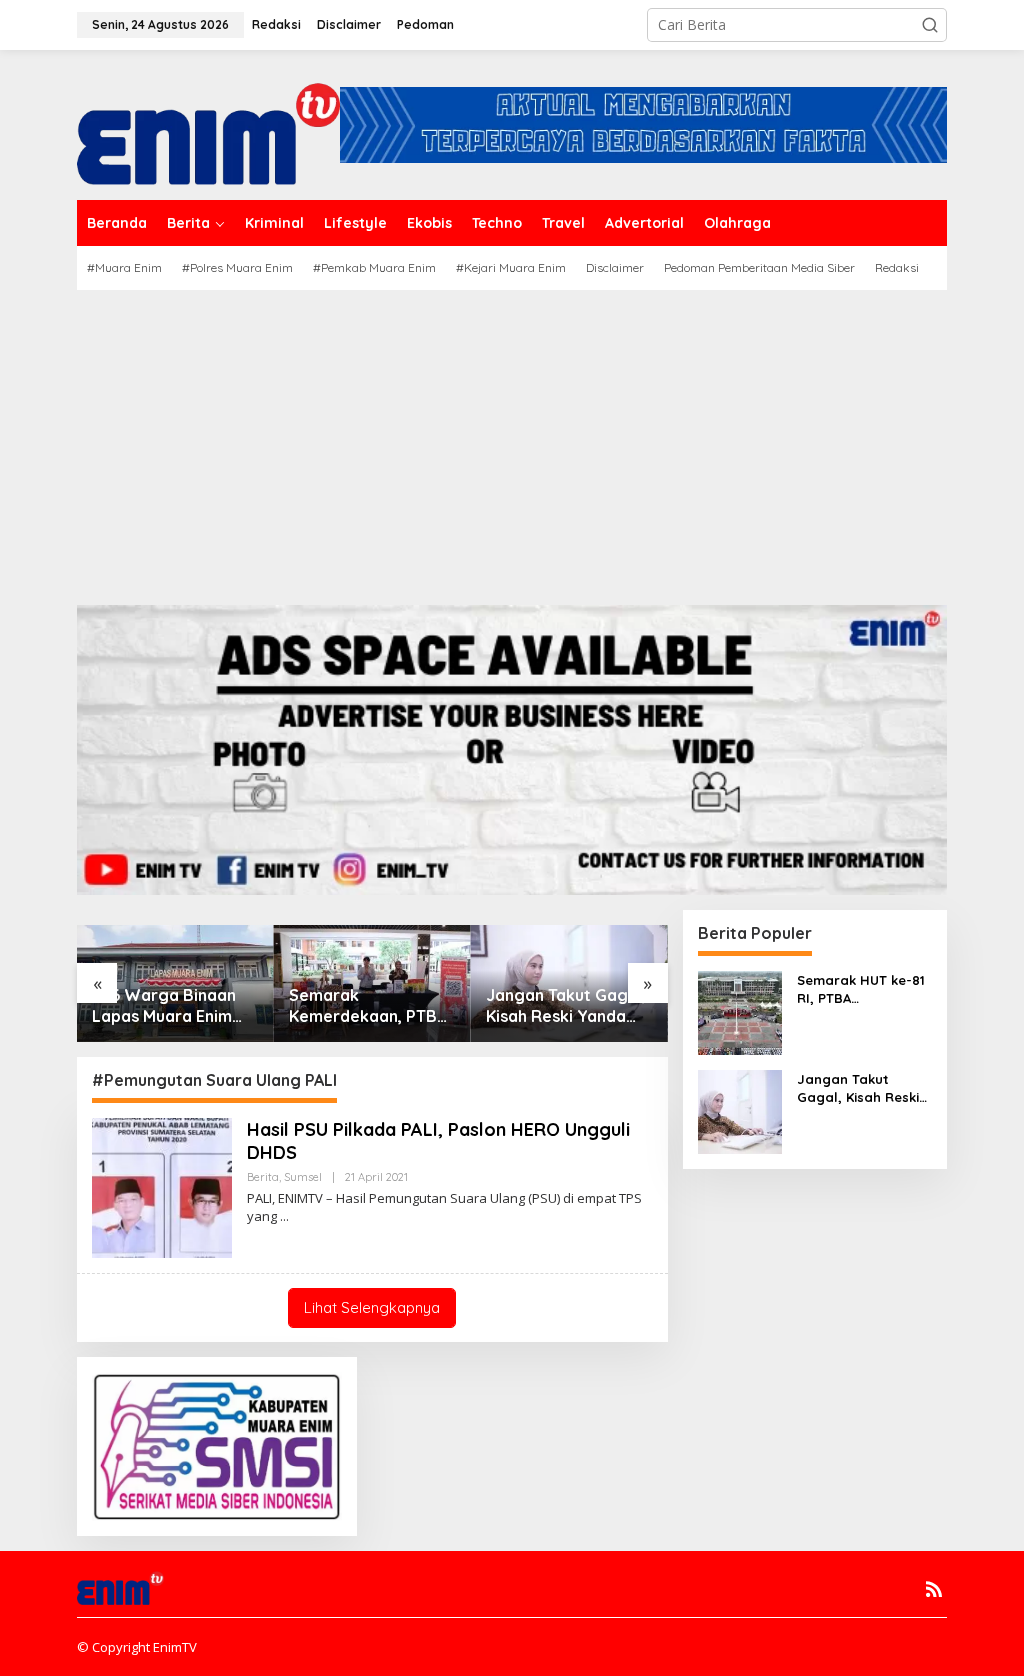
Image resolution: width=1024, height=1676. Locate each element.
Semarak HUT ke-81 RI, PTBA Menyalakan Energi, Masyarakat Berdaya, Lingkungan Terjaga (862, 989)
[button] (930, 25)
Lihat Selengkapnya (372, 1307)
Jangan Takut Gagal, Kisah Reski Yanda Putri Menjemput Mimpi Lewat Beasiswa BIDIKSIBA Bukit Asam (566, 1006)
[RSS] (934, 1589)
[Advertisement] (512, 440)
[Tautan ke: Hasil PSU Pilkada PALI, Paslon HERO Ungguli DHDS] (162, 1186)
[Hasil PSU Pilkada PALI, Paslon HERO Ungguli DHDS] (284, 1216)
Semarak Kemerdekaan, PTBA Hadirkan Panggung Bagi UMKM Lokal (368, 1006)
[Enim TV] (208, 123)
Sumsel (303, 1177)
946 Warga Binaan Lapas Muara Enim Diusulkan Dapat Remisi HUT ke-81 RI (170, 1006)
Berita (263, 1177)
